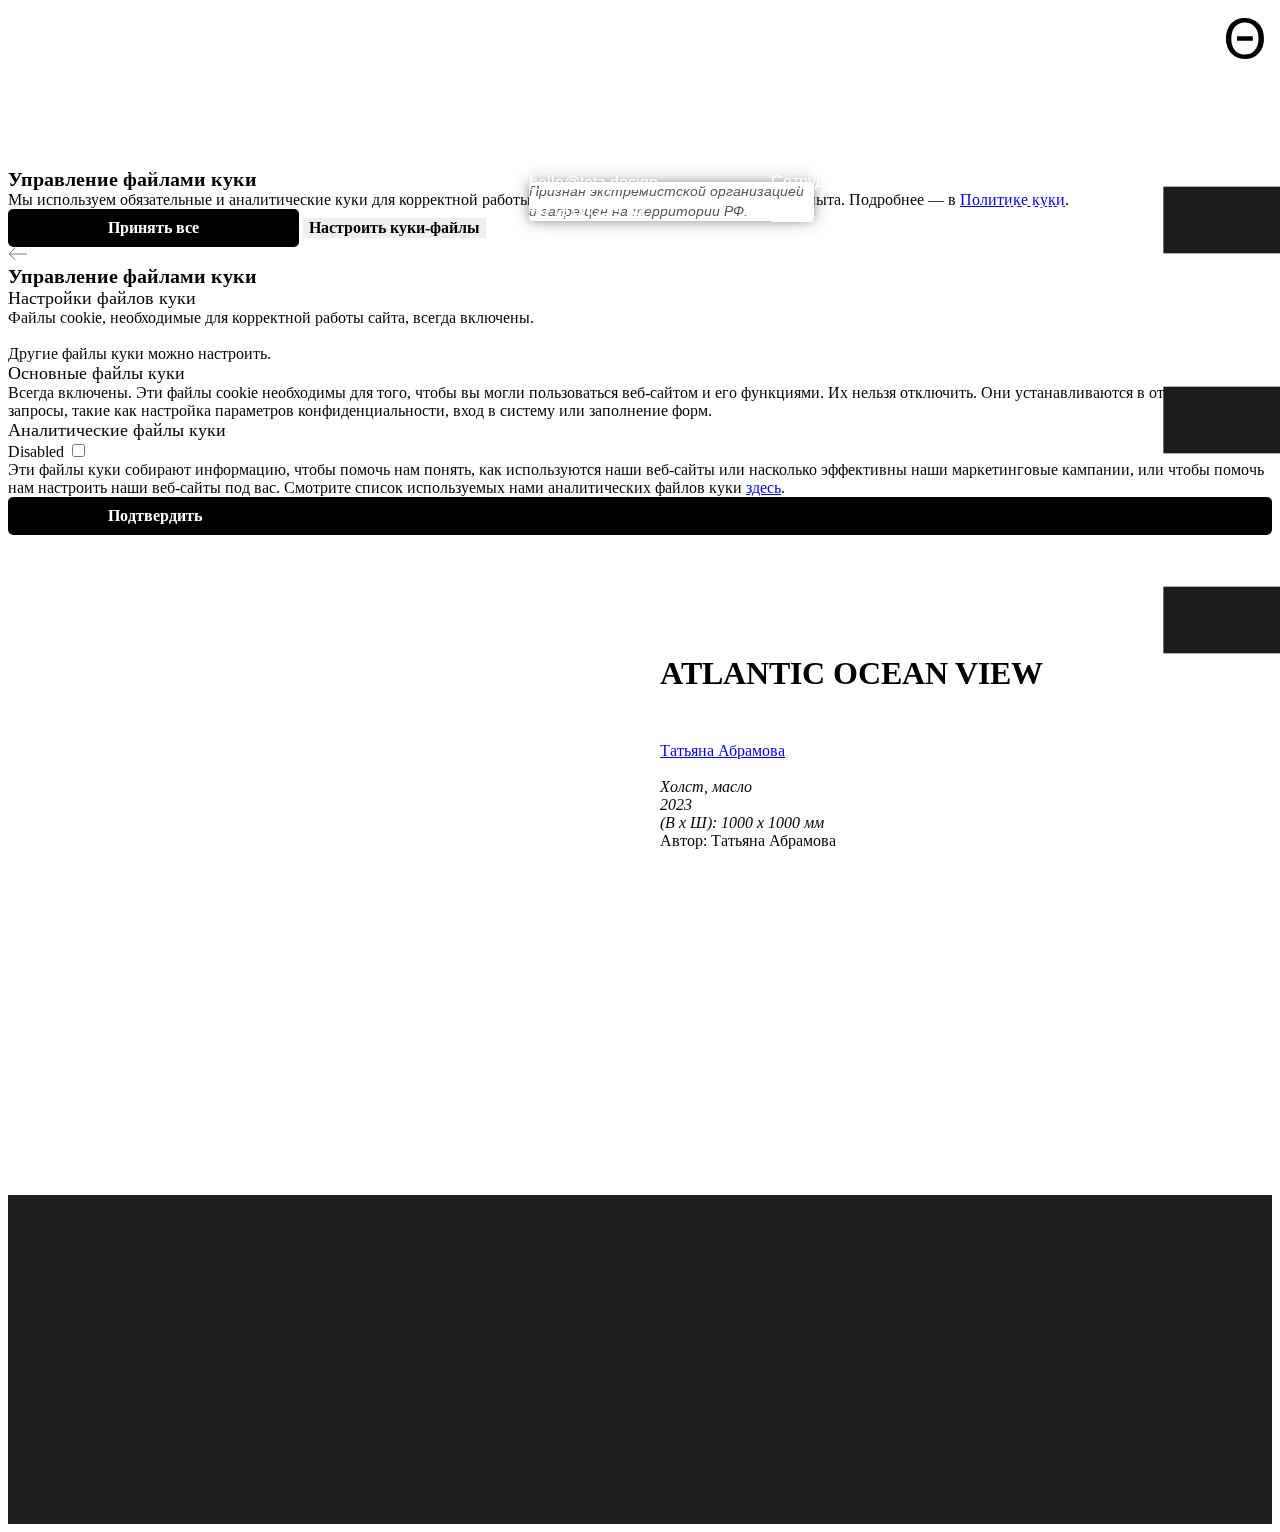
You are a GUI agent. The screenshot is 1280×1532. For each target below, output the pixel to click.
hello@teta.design (593, 182)
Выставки (807, 148)
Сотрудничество (831, 181)
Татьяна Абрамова (722, 750)
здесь (763, 487)
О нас (792, 115)
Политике (996, 199)
